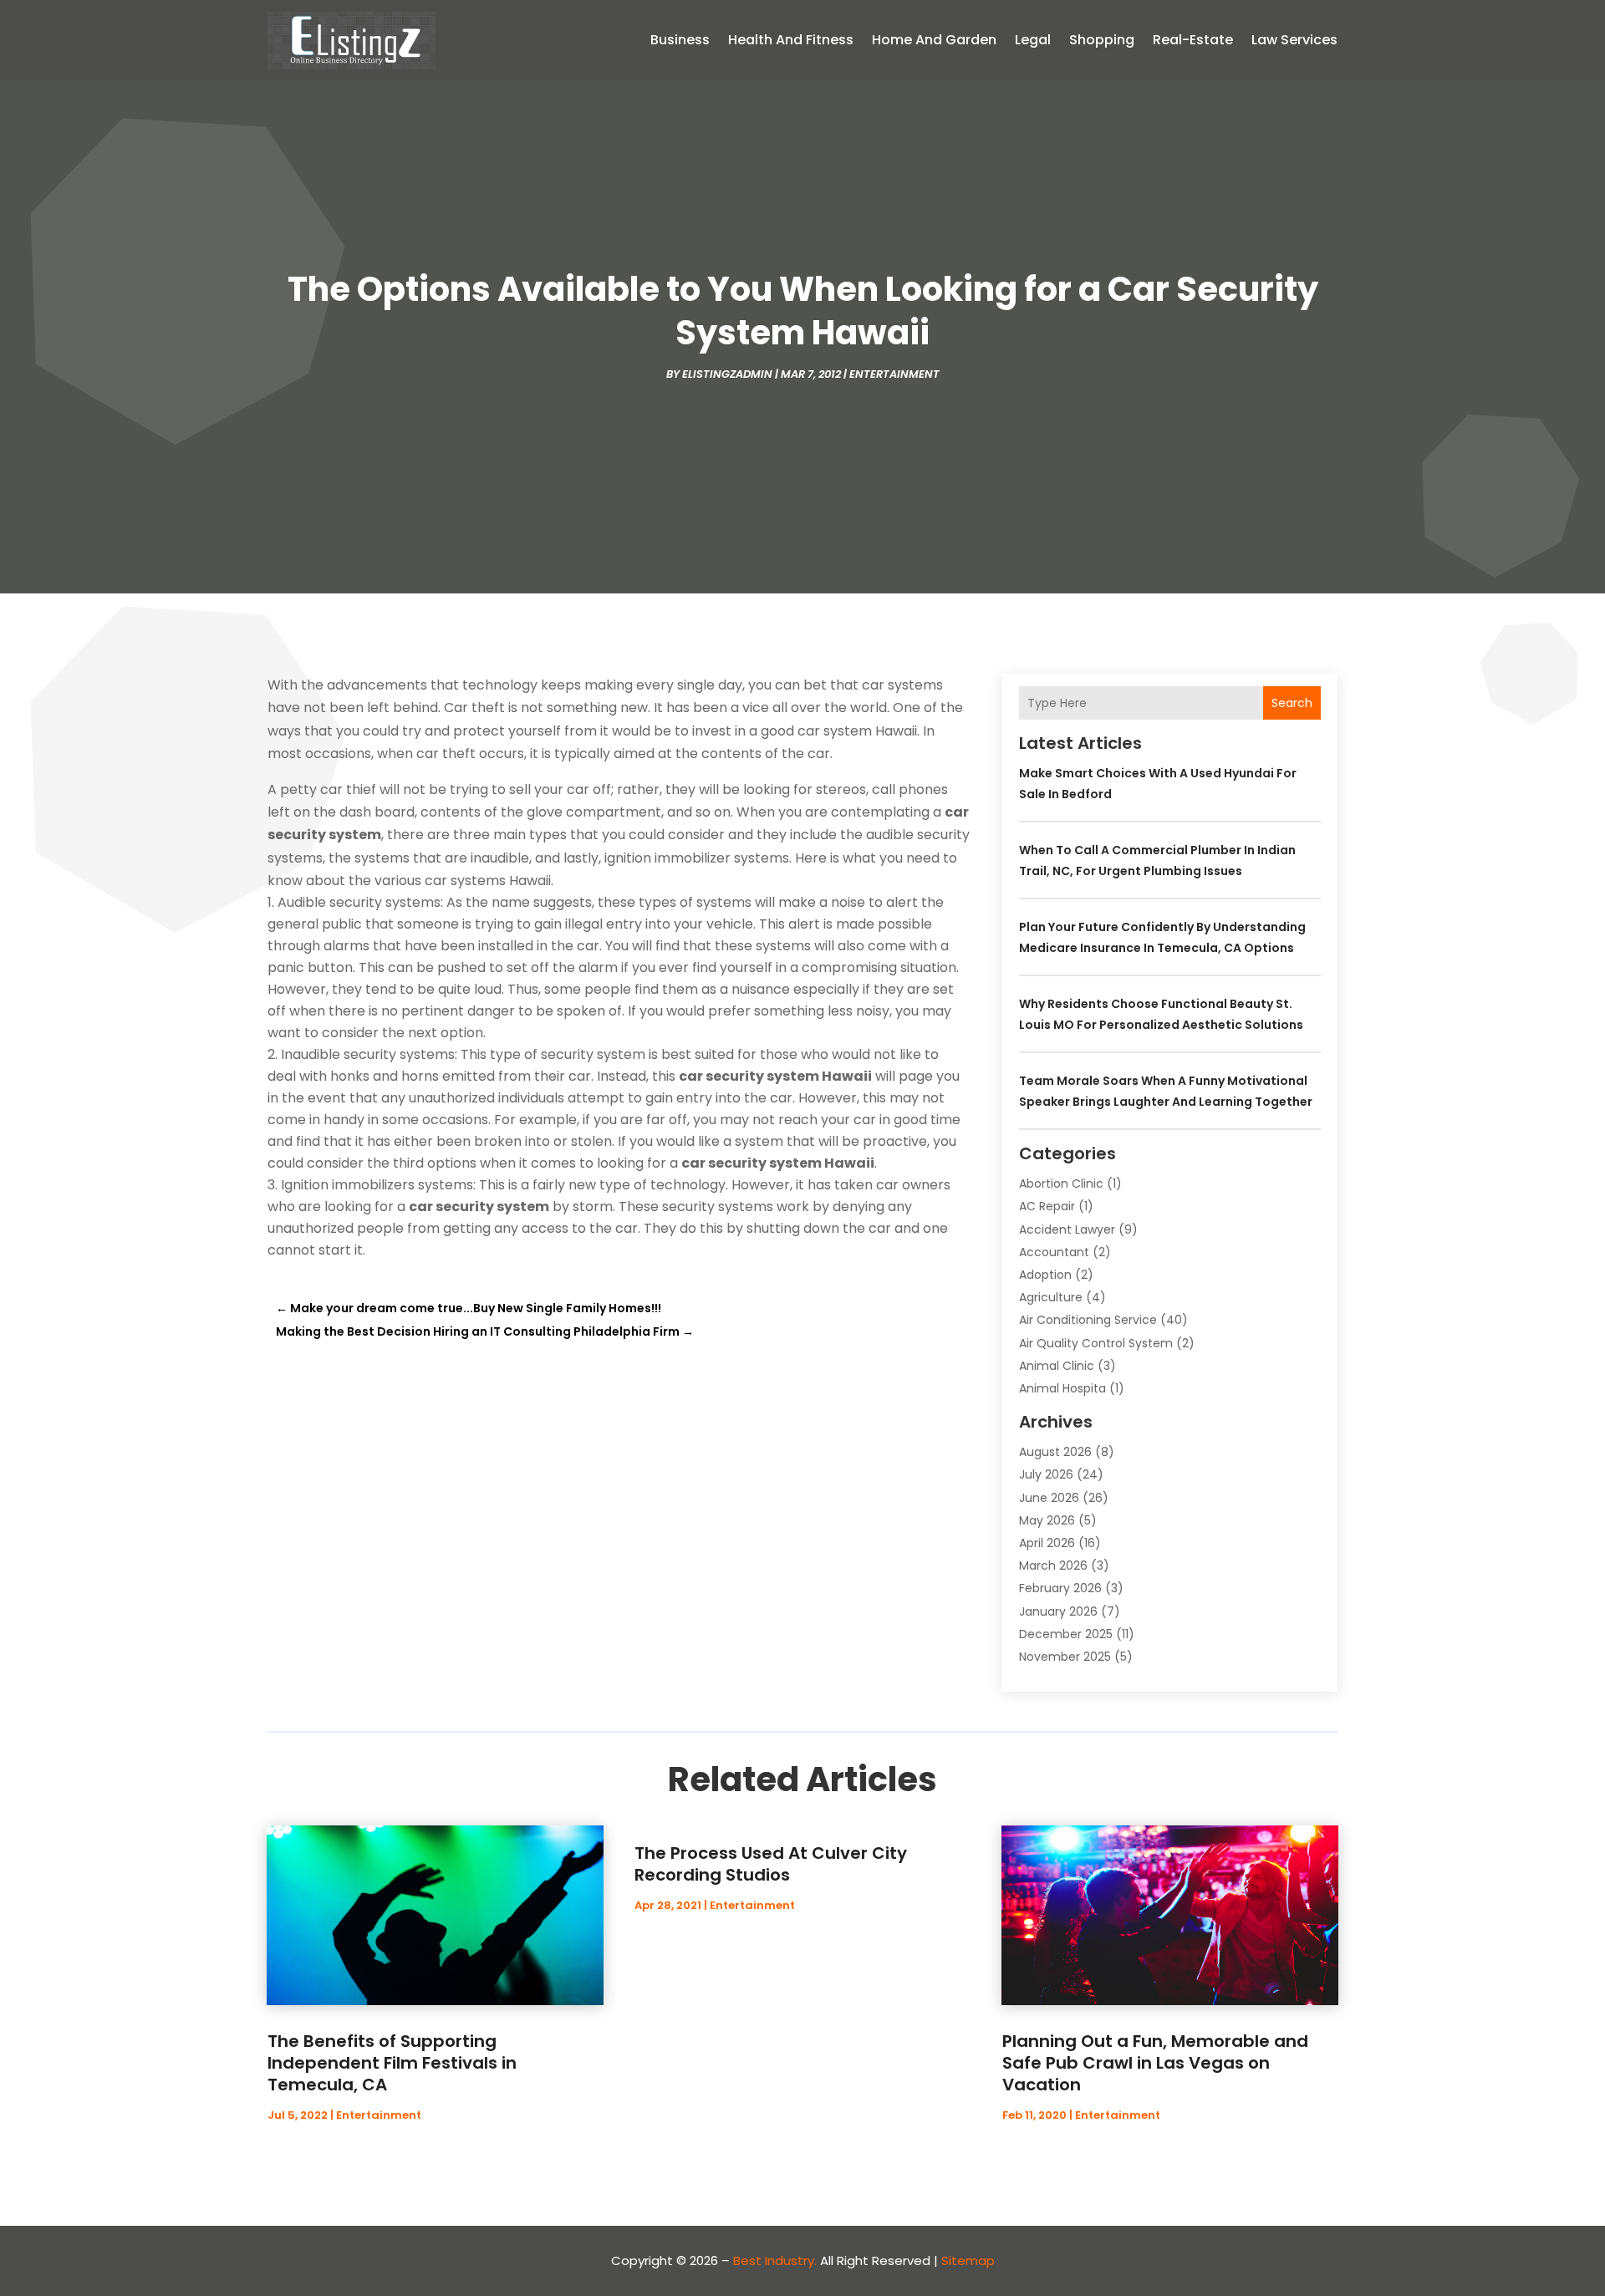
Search (1292, 703)
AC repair (1047, 1206)
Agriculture (1051, 1297)
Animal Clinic (1057, 1366)
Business (680, 40)
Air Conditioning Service (1088, 1320)
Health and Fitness (791, 40)
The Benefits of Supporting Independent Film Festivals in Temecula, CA (392, 2063)
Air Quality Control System (1096, 1343)
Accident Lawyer (1067, 1229)
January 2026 (1058, 1611)
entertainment (894, 374)
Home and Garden (934, 40)
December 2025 (1066, 1634)
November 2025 (1065, 1657)
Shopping (1102, 40)
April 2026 (1047, 1543)
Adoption (1045, 1275)
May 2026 (1047, 1520)
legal (1033, 40)
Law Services (1294, 40)
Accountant (1054, 1252)
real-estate (1193, 40)
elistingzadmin (727, 374)
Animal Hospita (1062, 1388)
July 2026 (1046, 1474)
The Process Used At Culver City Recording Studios (771, 1864)
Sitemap (968, 2260)
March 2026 (1053, 1565)
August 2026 (1055, 1452)
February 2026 (1060, 1588)
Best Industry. (775, 2260)
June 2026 (1049, 1498)
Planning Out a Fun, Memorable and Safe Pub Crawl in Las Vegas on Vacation (1155, 2063)
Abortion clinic (1061, 1184)
